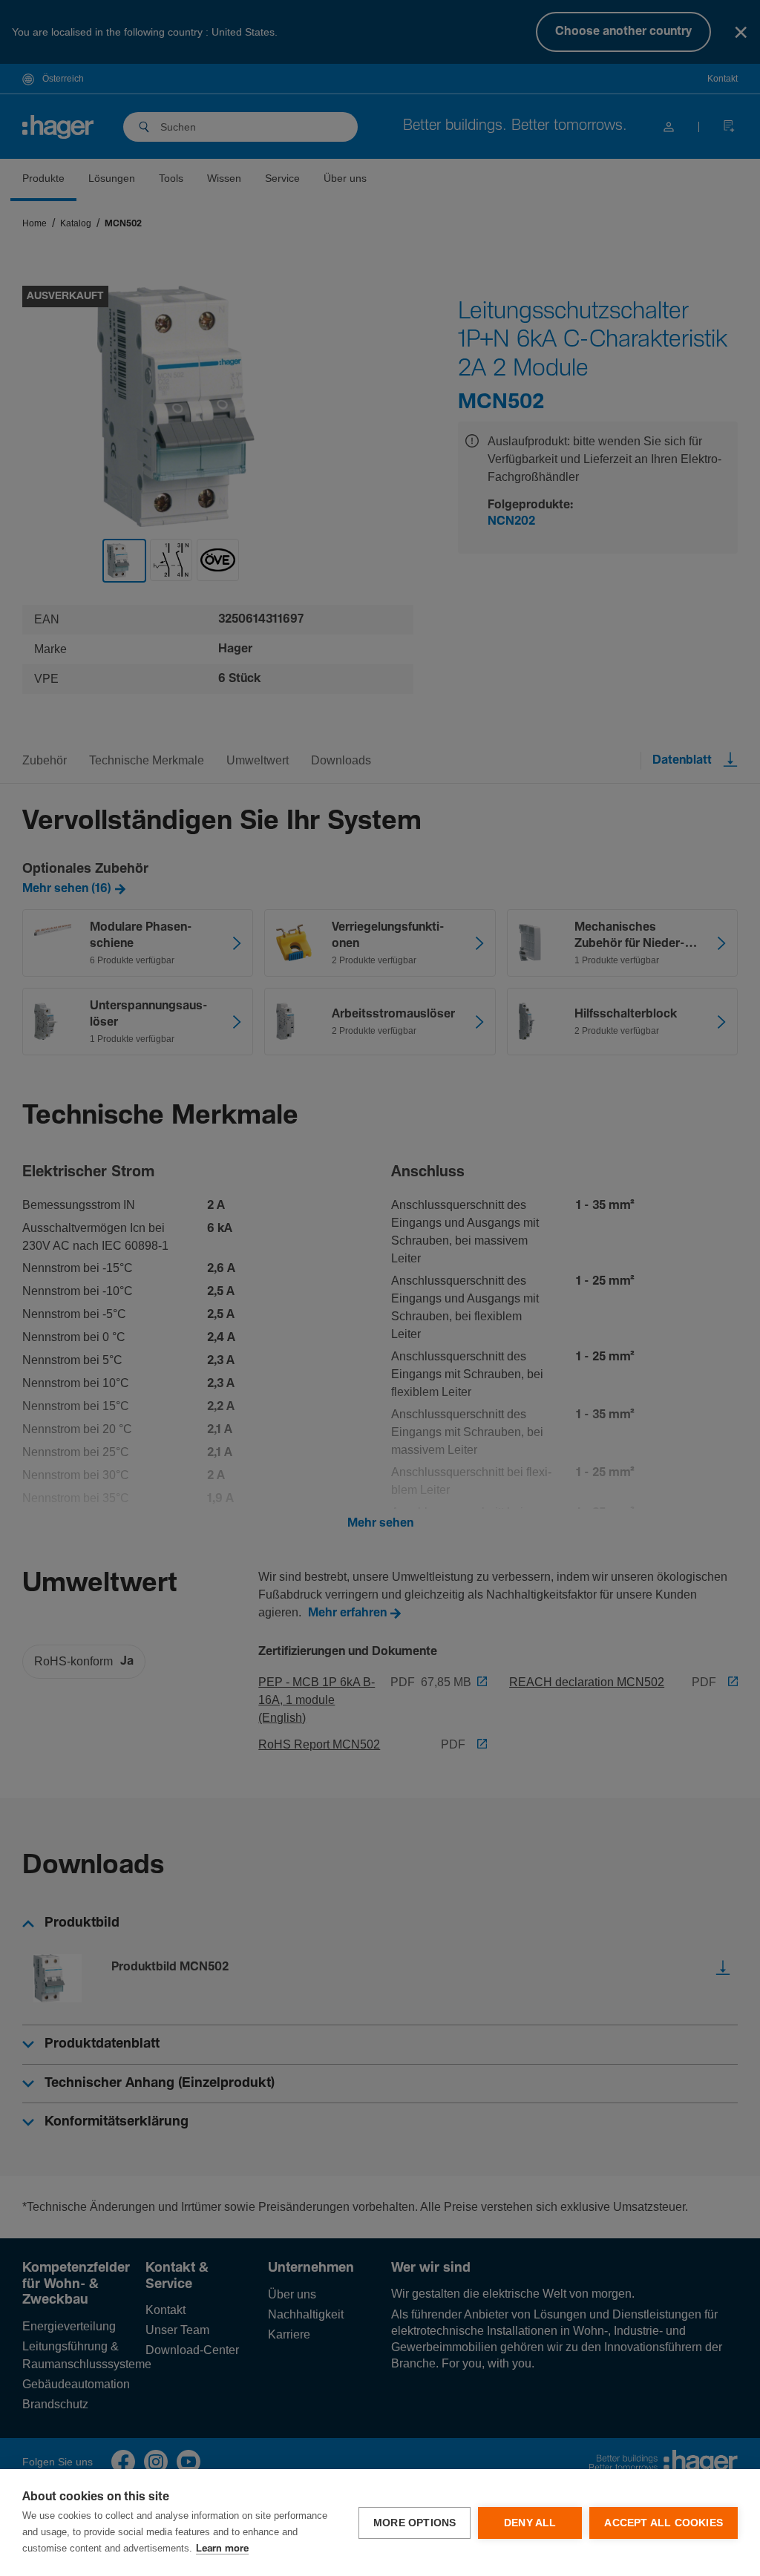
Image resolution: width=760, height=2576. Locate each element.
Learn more (222, 2549)
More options (415, 2523)
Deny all (530, 2523)
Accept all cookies (664, 2523)
